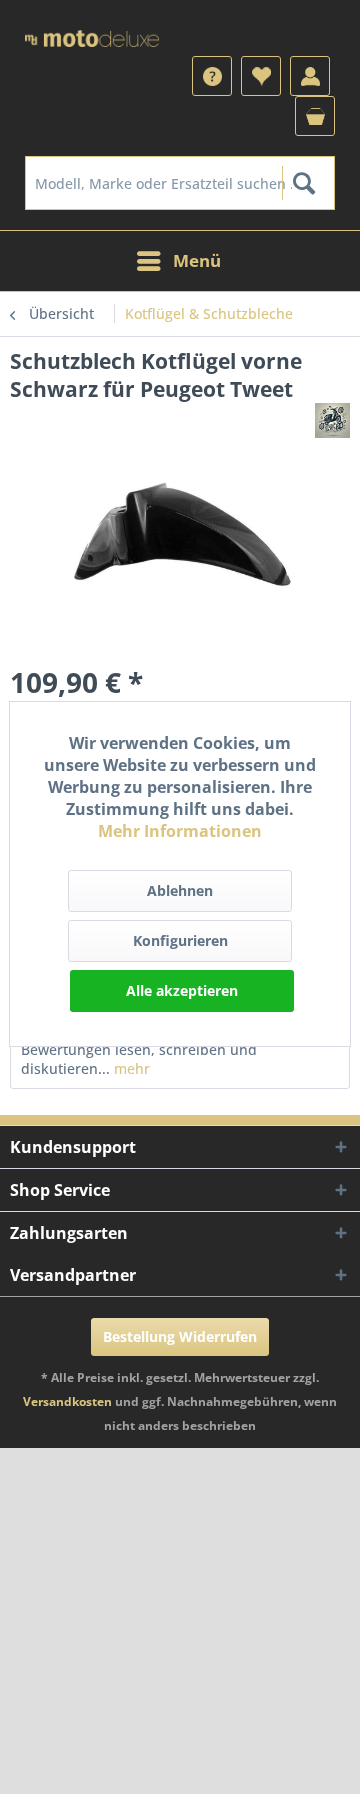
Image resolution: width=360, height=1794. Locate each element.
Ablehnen (180, 890)
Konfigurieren (180, 940)
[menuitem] (180, 183)
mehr (130, 1068)
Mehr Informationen (180, 831)
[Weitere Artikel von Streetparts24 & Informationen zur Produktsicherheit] (332, 420)
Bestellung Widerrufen (180, 1336)
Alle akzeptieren (182, 990)
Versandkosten (67, 1401)
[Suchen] (303, 183)
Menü (197, 260)
